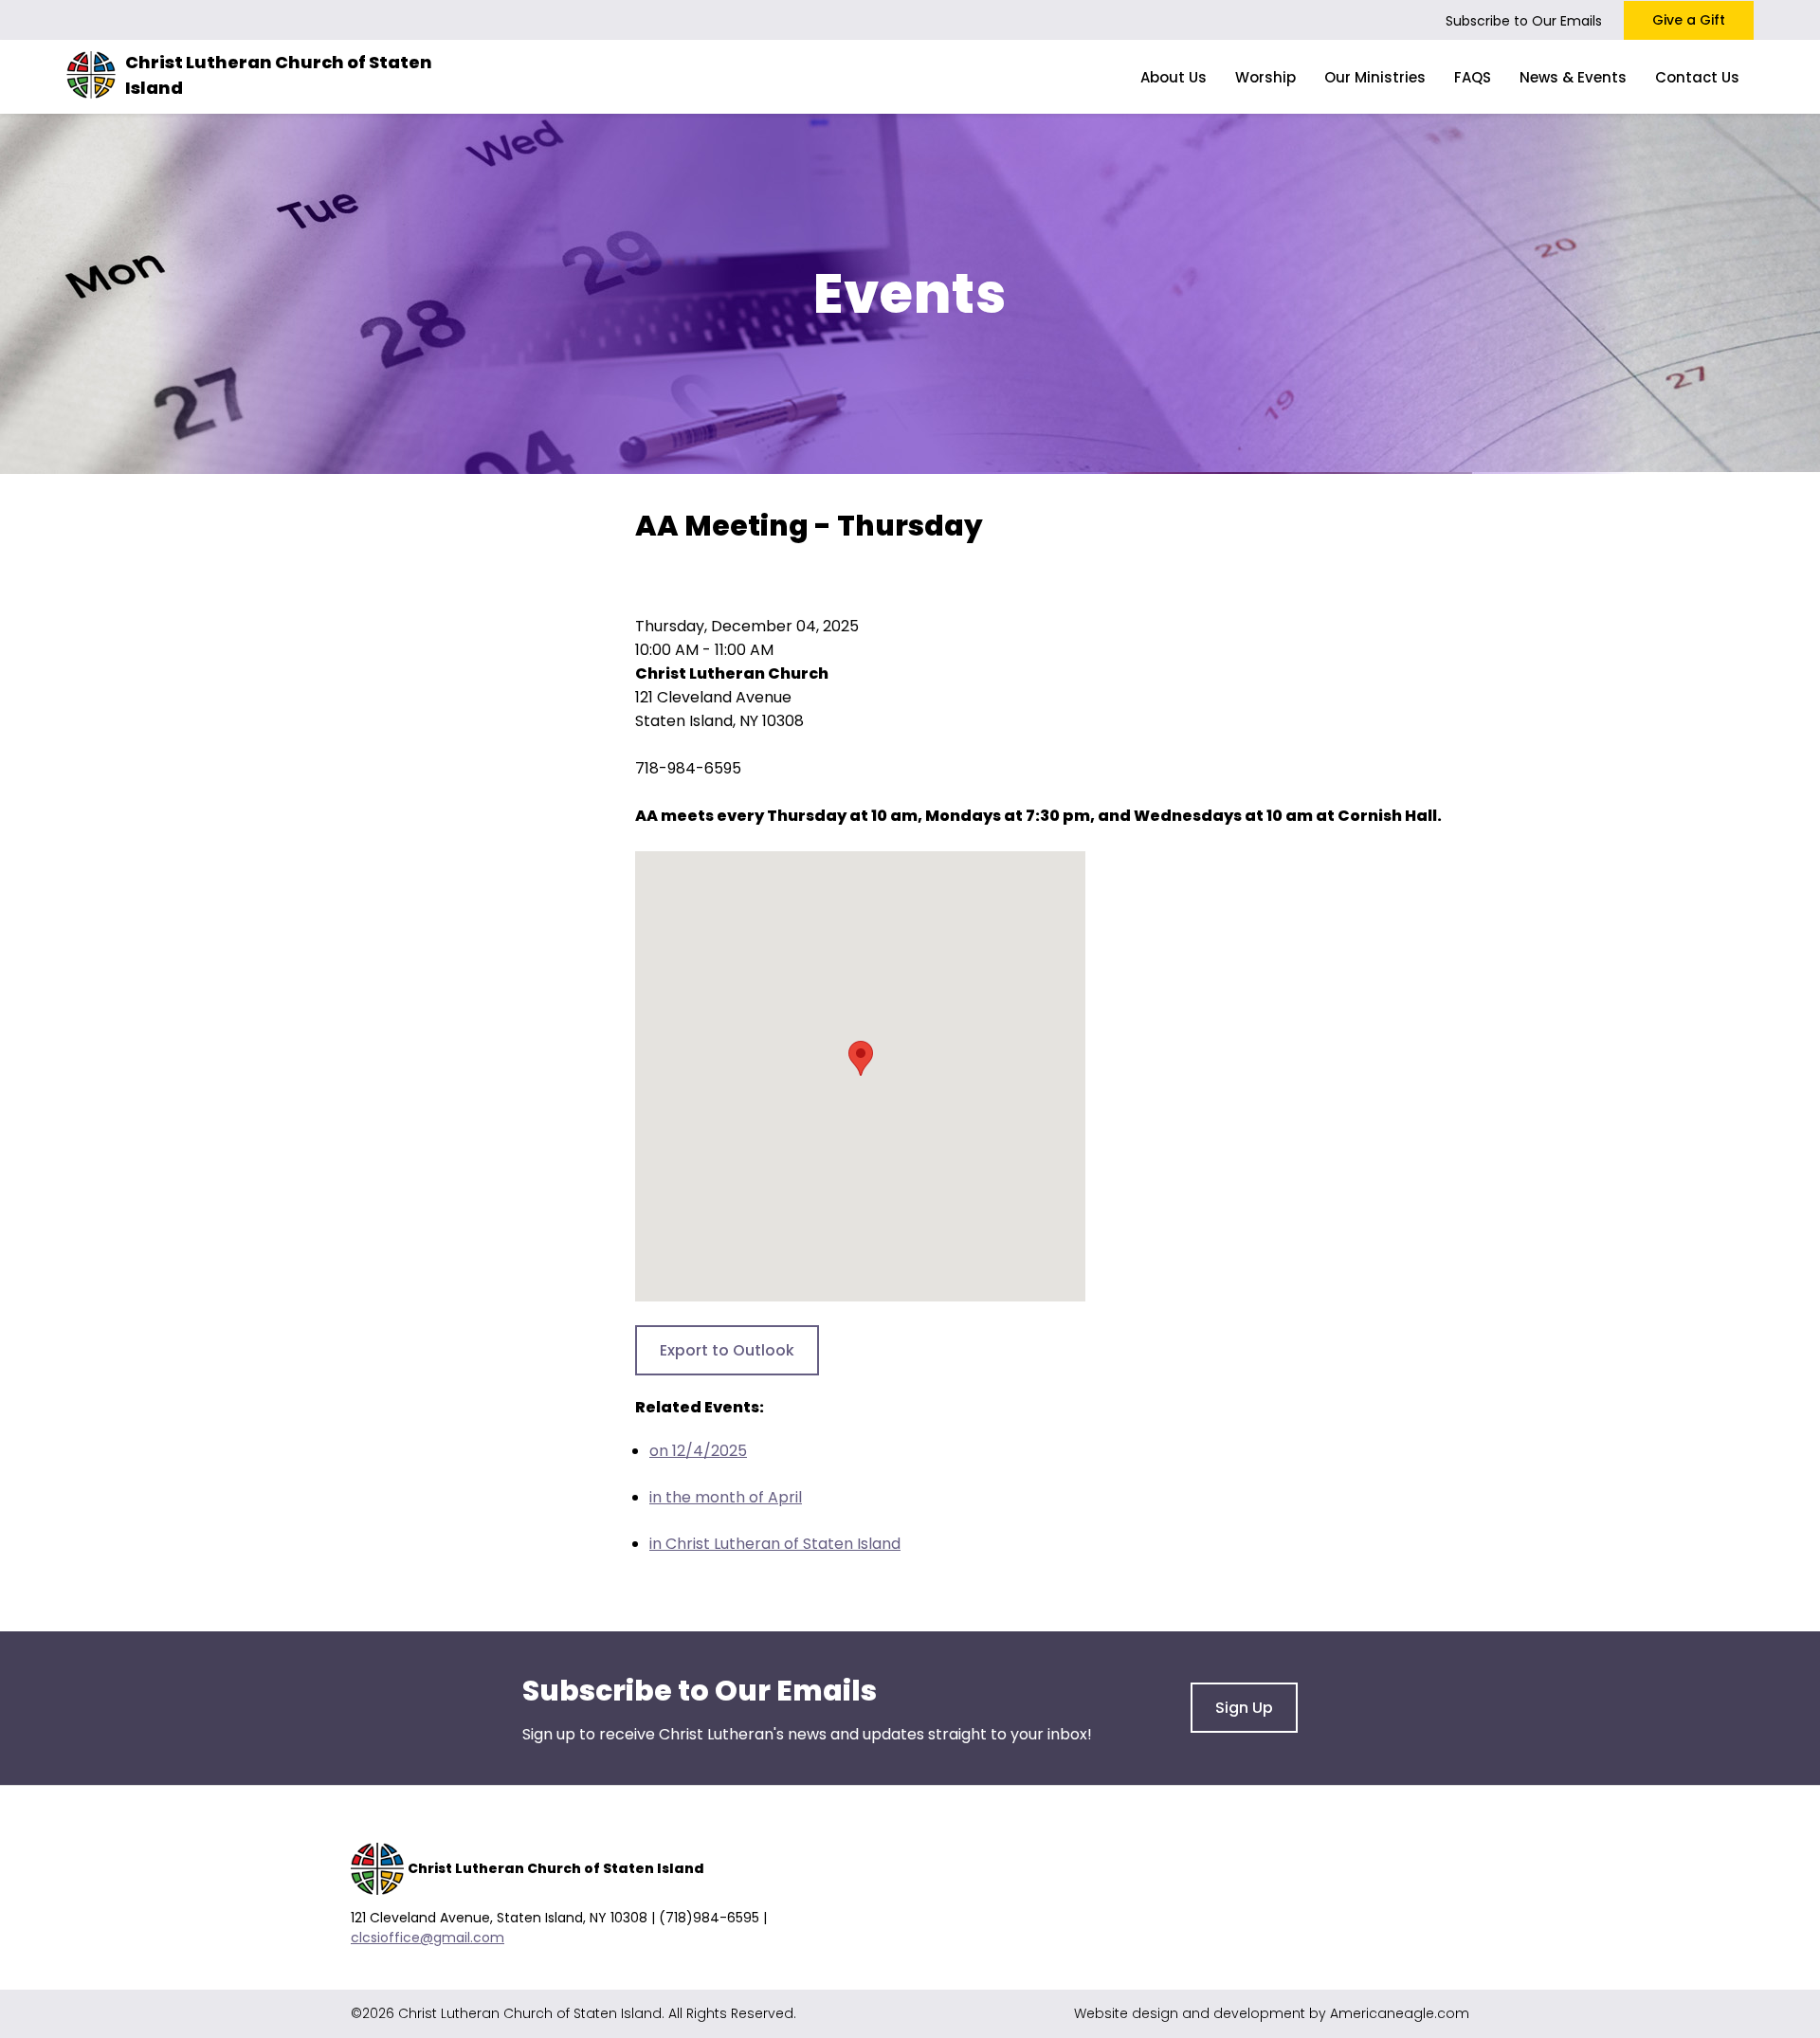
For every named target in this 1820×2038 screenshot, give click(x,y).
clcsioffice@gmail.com (428, 1938)
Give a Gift (1689, 20)
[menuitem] (1174, 77)
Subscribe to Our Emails (1524, 21)
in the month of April (726, 1497)
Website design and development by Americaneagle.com (1272, 2013)
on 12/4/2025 (698, 1451)
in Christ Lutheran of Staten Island (775, 1544)
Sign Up (1244, 1708)
